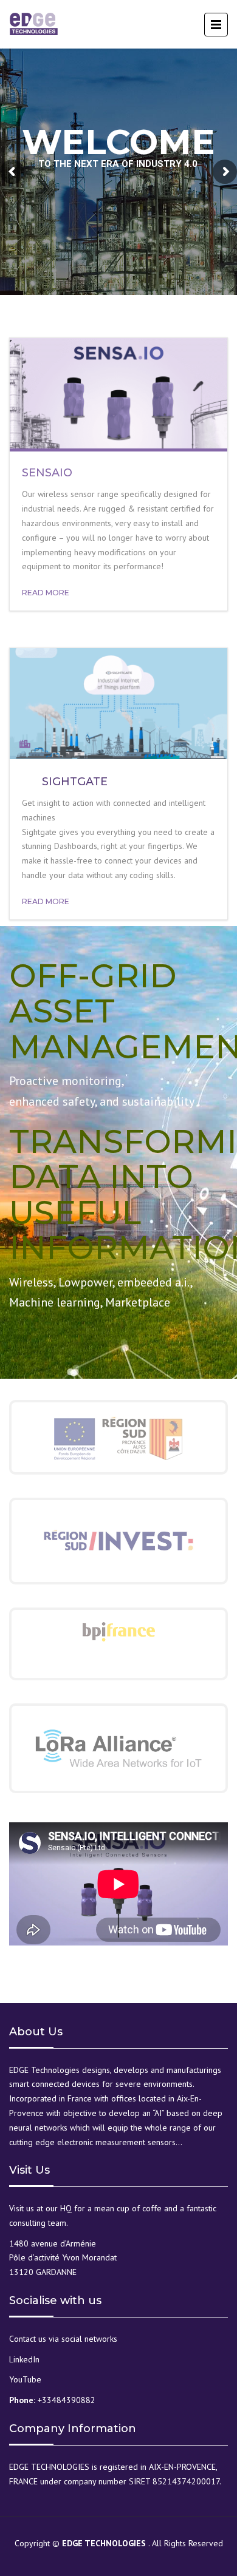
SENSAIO (47, 473)
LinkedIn (24, 2359)
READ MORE (46, 593)
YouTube (25, 2379)
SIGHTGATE (75, 782)
